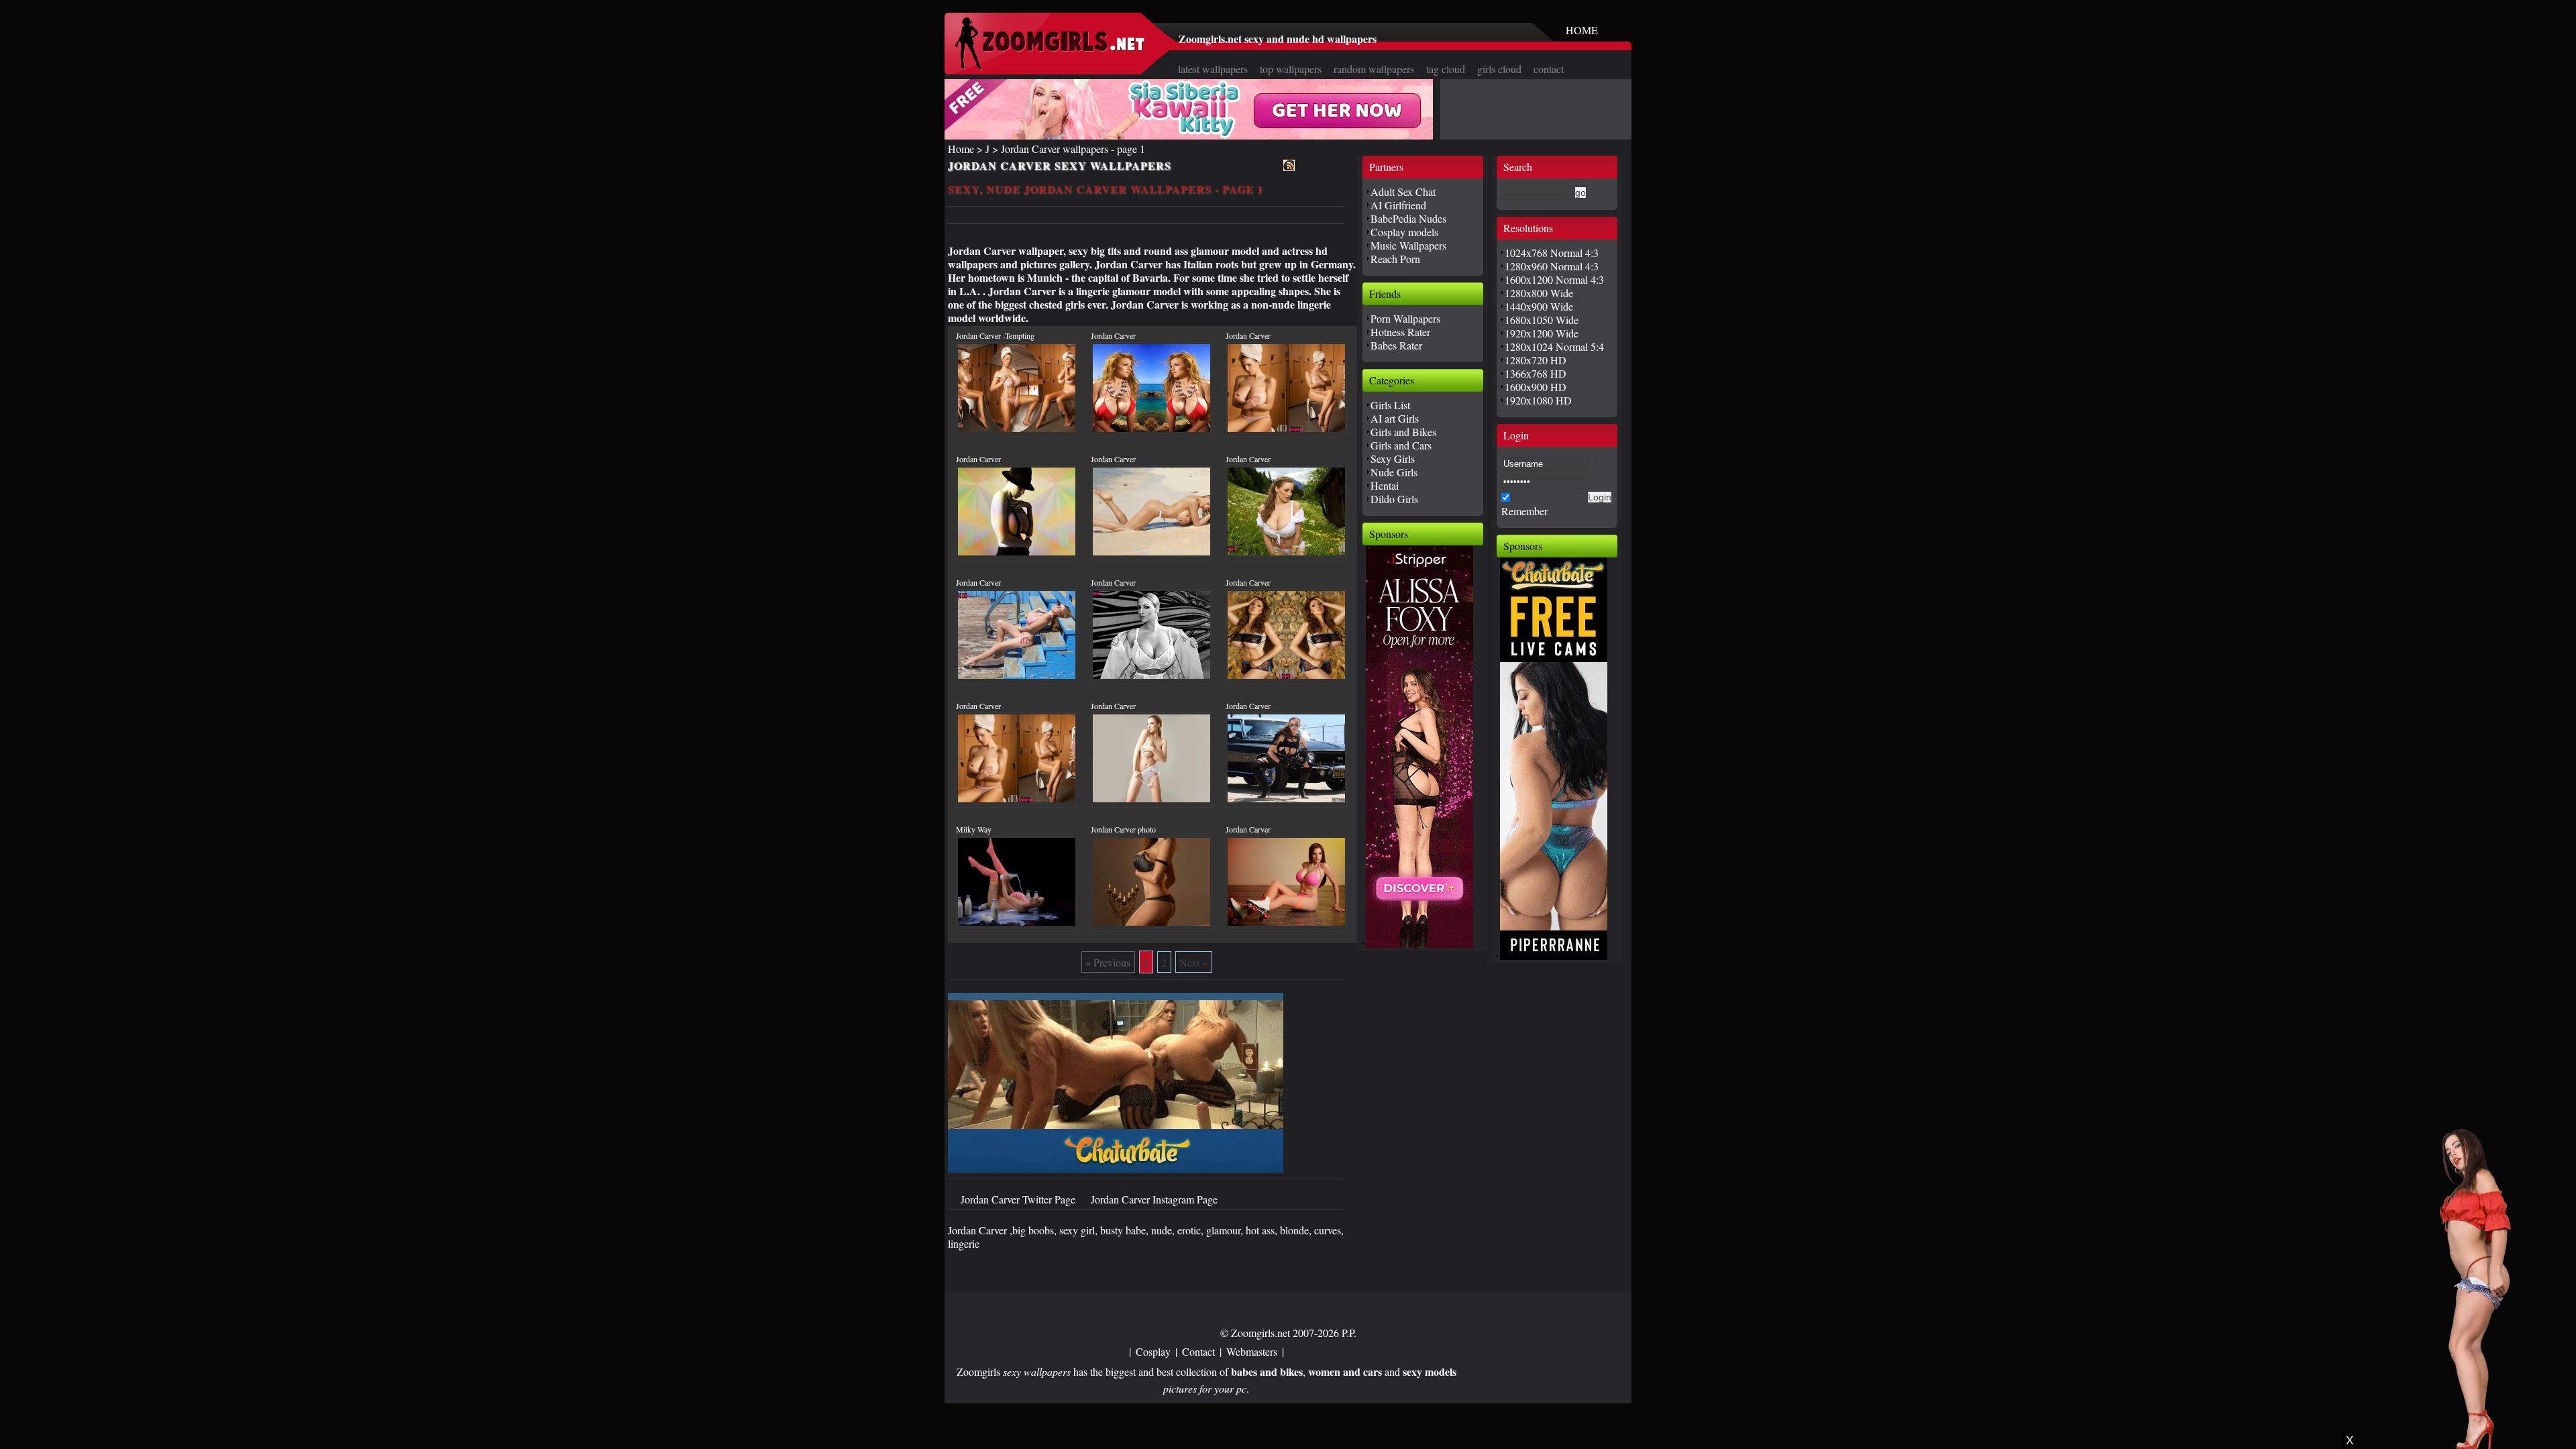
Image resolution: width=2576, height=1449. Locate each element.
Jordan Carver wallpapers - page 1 (1073, 149)
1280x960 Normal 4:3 (1552, 266)
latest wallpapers (1213, 69)
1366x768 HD (1536, 373)
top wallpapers (1291, 69)
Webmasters (1252, 1351)
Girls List (1390, 405)
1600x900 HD (1536, 387)
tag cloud (1446, 69)
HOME (1582, 30)
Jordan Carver (1113, 335)
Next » (1193, 962)
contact (1549, 69)
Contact (1198, 1351)
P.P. (1349, 1333)
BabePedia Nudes (1408, 218)
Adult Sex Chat (1403, 192)
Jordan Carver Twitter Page (1019, 1199)
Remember (1524, 511)
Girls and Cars (1401, 445)
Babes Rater (1396, 345)
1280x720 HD (1536, 360)
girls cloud (1499, 69)
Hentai (1385, 485)
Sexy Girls (1393, 459)
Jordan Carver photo (1123, 829)
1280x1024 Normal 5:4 (1554, 346)
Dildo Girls (1394, 499)
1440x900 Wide (1539, 306)
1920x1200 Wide (1542, 333)
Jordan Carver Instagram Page (1154, 1199)
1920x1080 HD (1538, 400)
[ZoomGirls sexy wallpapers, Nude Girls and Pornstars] (1050, 65)
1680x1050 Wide (1542, 320)
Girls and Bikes (1403, 432)
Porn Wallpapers (1405, 318)
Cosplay (1153, 1351)
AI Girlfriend (1398, 205)
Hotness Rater (1400, 332)
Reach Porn (1395, 259)
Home (961, 149)
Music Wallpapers (1408, 245)
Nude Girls (1394, 472)
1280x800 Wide (1539, 293)
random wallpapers (1374, 69)
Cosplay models (1404, 232)
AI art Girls (1395, 418)
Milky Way (974, 829)
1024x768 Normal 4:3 (1552, 253)
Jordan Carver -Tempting (995, 335)
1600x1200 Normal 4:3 (1554, 279)
